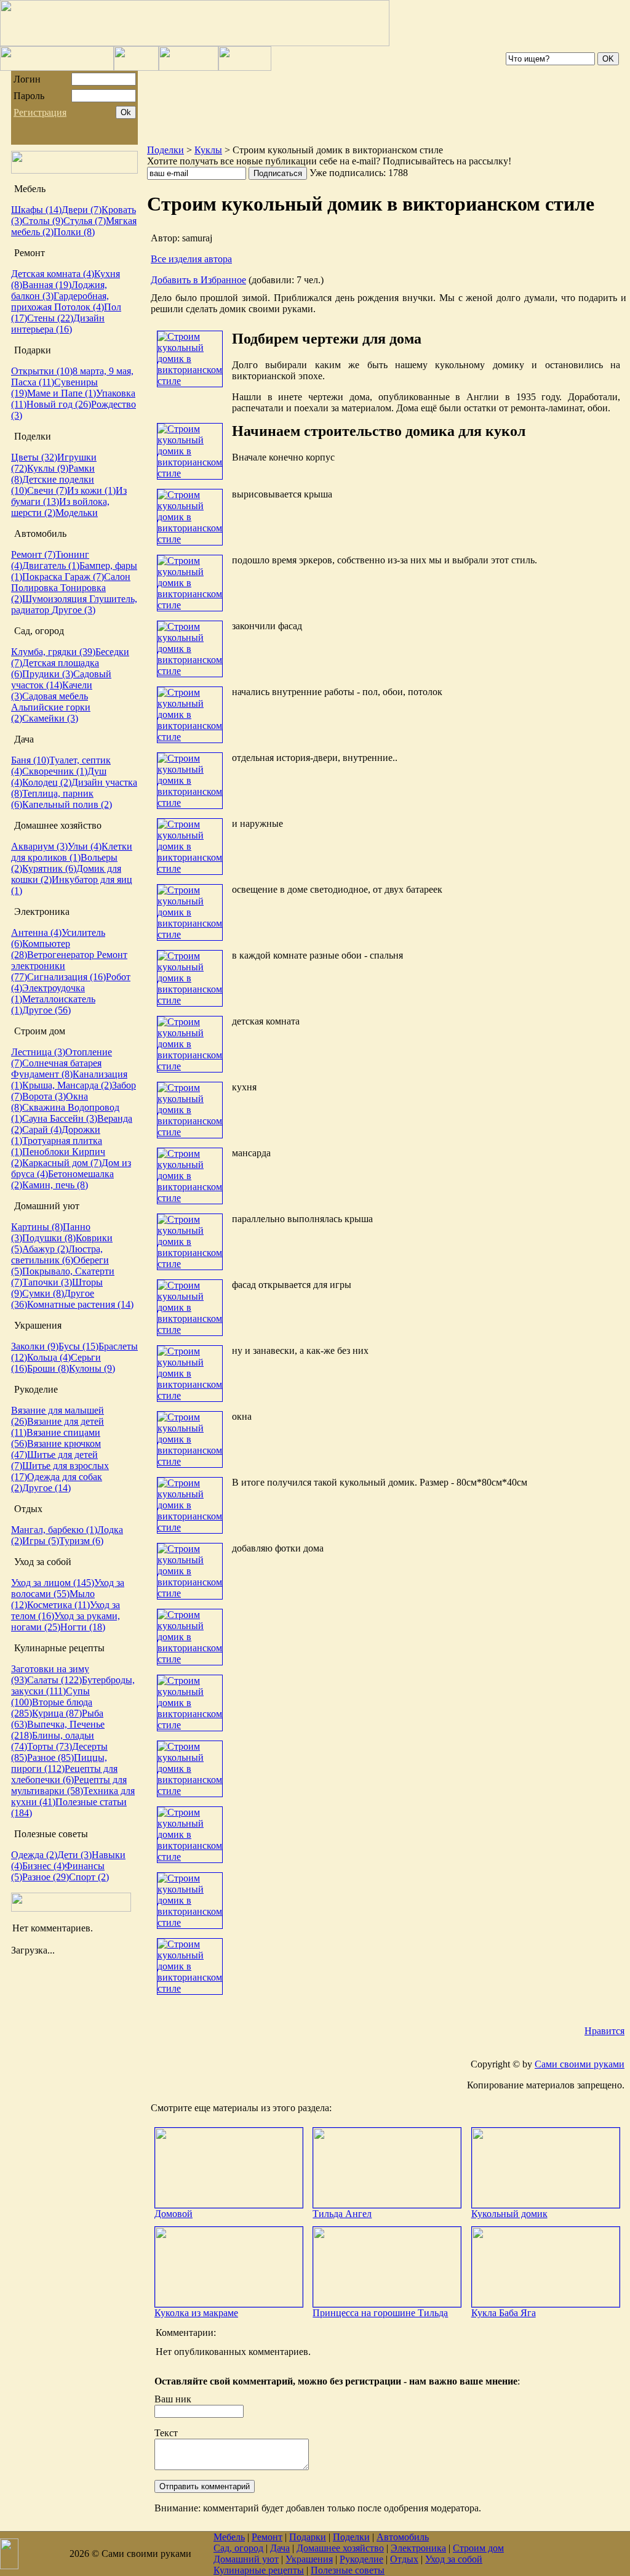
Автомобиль (403, 2537)
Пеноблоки (47, 1152)
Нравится (604, 2031)
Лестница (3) (38, 1052)
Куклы (208, 150)
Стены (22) (50, 318)
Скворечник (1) (55, 771)
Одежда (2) (34, 1855)
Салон (117, 577)
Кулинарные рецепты (259, 2570)
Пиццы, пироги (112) (59, 1763)
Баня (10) (30, 760)
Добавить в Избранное (198, 280)
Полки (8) (74, 232)
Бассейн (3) (74, 1118)
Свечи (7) (47, 490)
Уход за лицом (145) (53, 1583)
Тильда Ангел (342, 2214)
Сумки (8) (43, 1293)
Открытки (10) (42, 371)
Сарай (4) (42, 1129)
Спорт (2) (89, 1877)
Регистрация (40, 112)
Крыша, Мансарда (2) (67, 1085)
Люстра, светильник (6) (57, 1254)
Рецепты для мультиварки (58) (69, 1785)
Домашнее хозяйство (340, 2548)
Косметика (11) (58, 1605)
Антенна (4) (36, 932)
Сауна (36, 1118)
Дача (280, 2548)
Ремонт (267, 2537)
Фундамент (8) (42, 1074)
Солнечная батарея (62, 1063)
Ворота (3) (44, 1096)
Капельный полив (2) (67, 804)
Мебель (229, 2537)
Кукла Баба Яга (504, 2313)
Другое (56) (46, 1010)
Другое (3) (74, 610)
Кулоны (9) (92, 1368)
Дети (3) (74, 1855)
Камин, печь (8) (55, 1185)
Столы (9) (43, 221)
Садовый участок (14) (61, 679)
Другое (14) (46, 1488)
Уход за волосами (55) (68, 1588)
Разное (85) (50, 1757)
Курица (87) (57, 1713)
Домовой (173, 2214)
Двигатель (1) (51, 566)
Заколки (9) (35, 1346)
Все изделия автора (191, 259)
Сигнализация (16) (66, 977)
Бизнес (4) (43, 1866)
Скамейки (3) (50, 718)
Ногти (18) (83, 1627)
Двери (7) (82, 210)
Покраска (43, 577)
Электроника (418, 2548)
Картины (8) (37, 1227)
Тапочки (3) (47, 1282)
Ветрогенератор (62, 955)
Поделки (165, 150)
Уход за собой (454, 2559)
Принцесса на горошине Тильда (380, 2313)
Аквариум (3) (39, 846)
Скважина (45, 1107)
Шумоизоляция (56, 599)
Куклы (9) (48, 468)
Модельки (77, 513)
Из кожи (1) (91, 490)
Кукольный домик (509, 2214)
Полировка (36, 588)
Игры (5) (41, 1541)
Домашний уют (246, 2559)
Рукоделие (361, 2559)
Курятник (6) (49, 868)
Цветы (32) (34, 457)
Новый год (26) (59, 404)
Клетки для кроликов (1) (72, 852)
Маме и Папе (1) (62, 393)
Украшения (309, 2559)
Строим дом (478, 2548)
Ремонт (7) (33, 554)
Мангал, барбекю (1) (54, 1530)
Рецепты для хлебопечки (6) (64, 1774)
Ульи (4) (85, 846)
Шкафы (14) (36, 210)
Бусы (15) (78, 1346)
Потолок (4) (79, 307)
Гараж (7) (84, 577)
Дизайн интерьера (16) (58, 324)
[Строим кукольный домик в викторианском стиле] (190, 381)
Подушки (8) (49, 1238)
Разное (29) (46, 1877)
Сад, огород (238, 2548)
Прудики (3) (48, 674)
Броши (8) (48, 1368)
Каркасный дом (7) (62, 1163)
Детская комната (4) (53, 274)
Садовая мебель (55, 696)
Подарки (308, 2537)
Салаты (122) (54, 1680)
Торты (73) (50, 1746)
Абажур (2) (45, 1249)
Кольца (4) (49, 1357)
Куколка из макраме (196, 2313)
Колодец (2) (47, 782)
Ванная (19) (47, 285)
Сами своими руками (580, 2064)
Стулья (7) (85, 221)
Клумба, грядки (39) (53, 652)
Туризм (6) (81, 1541)
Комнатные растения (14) (80, 1304)
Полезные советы (348, 2570)
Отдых (404, 2559)
